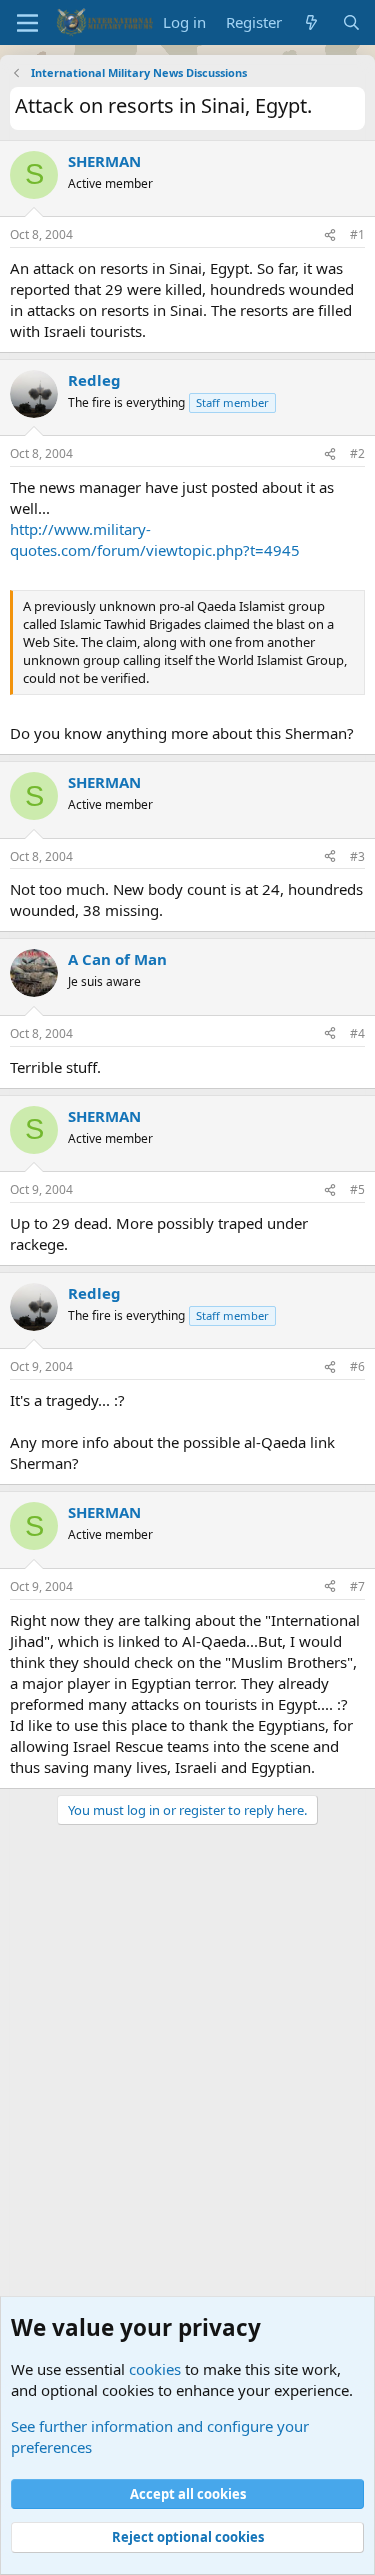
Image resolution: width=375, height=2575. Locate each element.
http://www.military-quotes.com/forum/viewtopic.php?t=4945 (155, 539)
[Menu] (27, 23)
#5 (357, 1189)
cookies (155, 2369)
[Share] (330, 235)
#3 (357, 856)
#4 (357, 1033)
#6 (357, 1366)
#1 (357, 234)
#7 (357, 1586)
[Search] (351, 22)
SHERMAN (104, 161)
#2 (357, 453)
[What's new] (311, 22)
